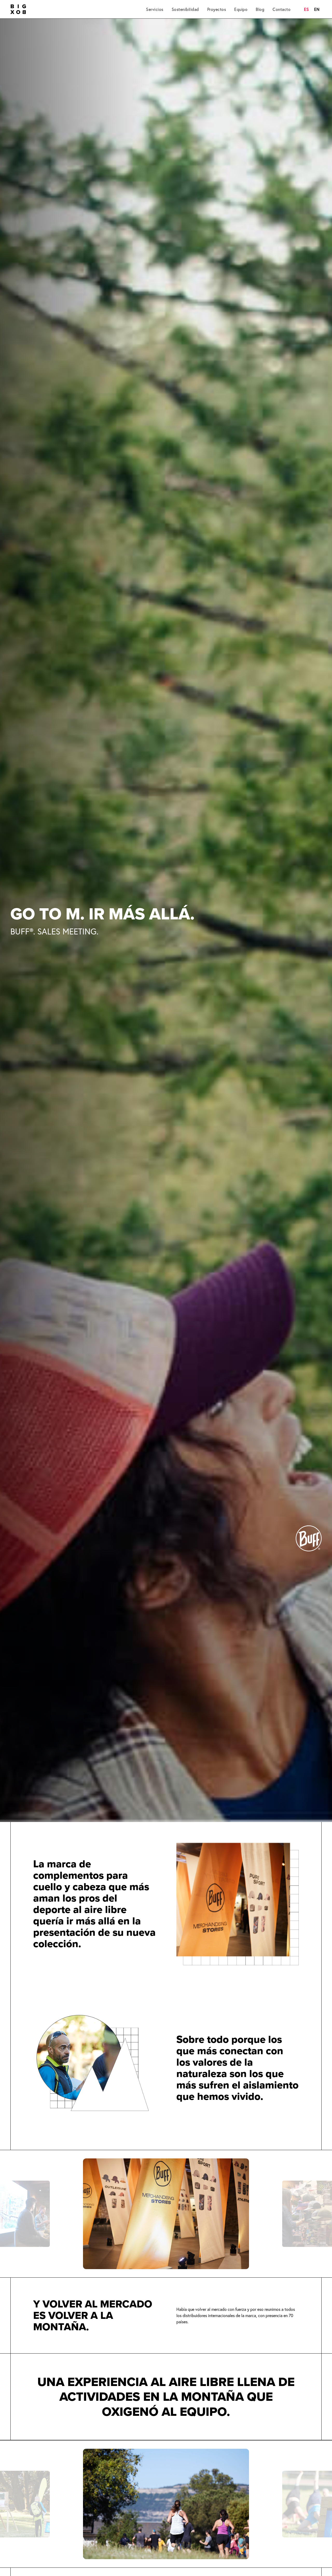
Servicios (155, 9)
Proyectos (217, 9)
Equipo (241, 9)
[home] (18, 9)
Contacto (282, 9)
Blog (260, 9)
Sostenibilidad (185, 9)
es (306, 9)
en (317, 9)
